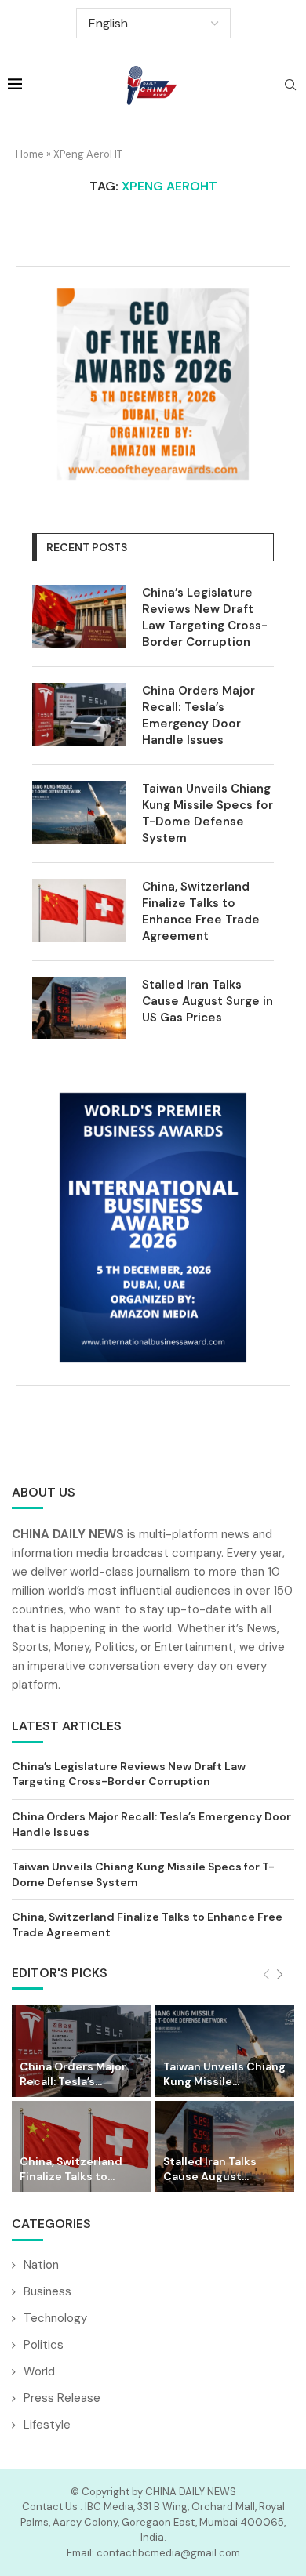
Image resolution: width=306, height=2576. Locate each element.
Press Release (62, 2398)
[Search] (290, 86)
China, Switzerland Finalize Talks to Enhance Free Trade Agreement (201, 911)
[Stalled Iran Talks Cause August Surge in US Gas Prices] (79, 1008)
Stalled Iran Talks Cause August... (210, 2169)
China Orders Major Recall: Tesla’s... (73, 2074)
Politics (44, 2345)
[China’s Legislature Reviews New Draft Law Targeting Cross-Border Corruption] (79, 616)
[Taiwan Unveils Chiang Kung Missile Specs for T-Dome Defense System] (79, 812)
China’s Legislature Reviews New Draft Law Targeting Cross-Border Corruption (205, 617)
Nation (41, 2265)
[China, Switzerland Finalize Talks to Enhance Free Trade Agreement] (79, 910)
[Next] (280, 1975)
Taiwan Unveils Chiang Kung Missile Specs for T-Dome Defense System (208, 813)
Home (30, 154)
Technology (55, 2318)
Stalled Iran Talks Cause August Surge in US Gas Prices (208, 1001)
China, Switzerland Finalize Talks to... (71, 2169)
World (39, 2371)
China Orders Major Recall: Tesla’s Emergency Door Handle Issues (199, 715)
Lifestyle (47, 2425)
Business (47, 2291)
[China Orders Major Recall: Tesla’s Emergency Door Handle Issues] (79, 714)
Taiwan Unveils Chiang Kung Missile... (224, 2074)
